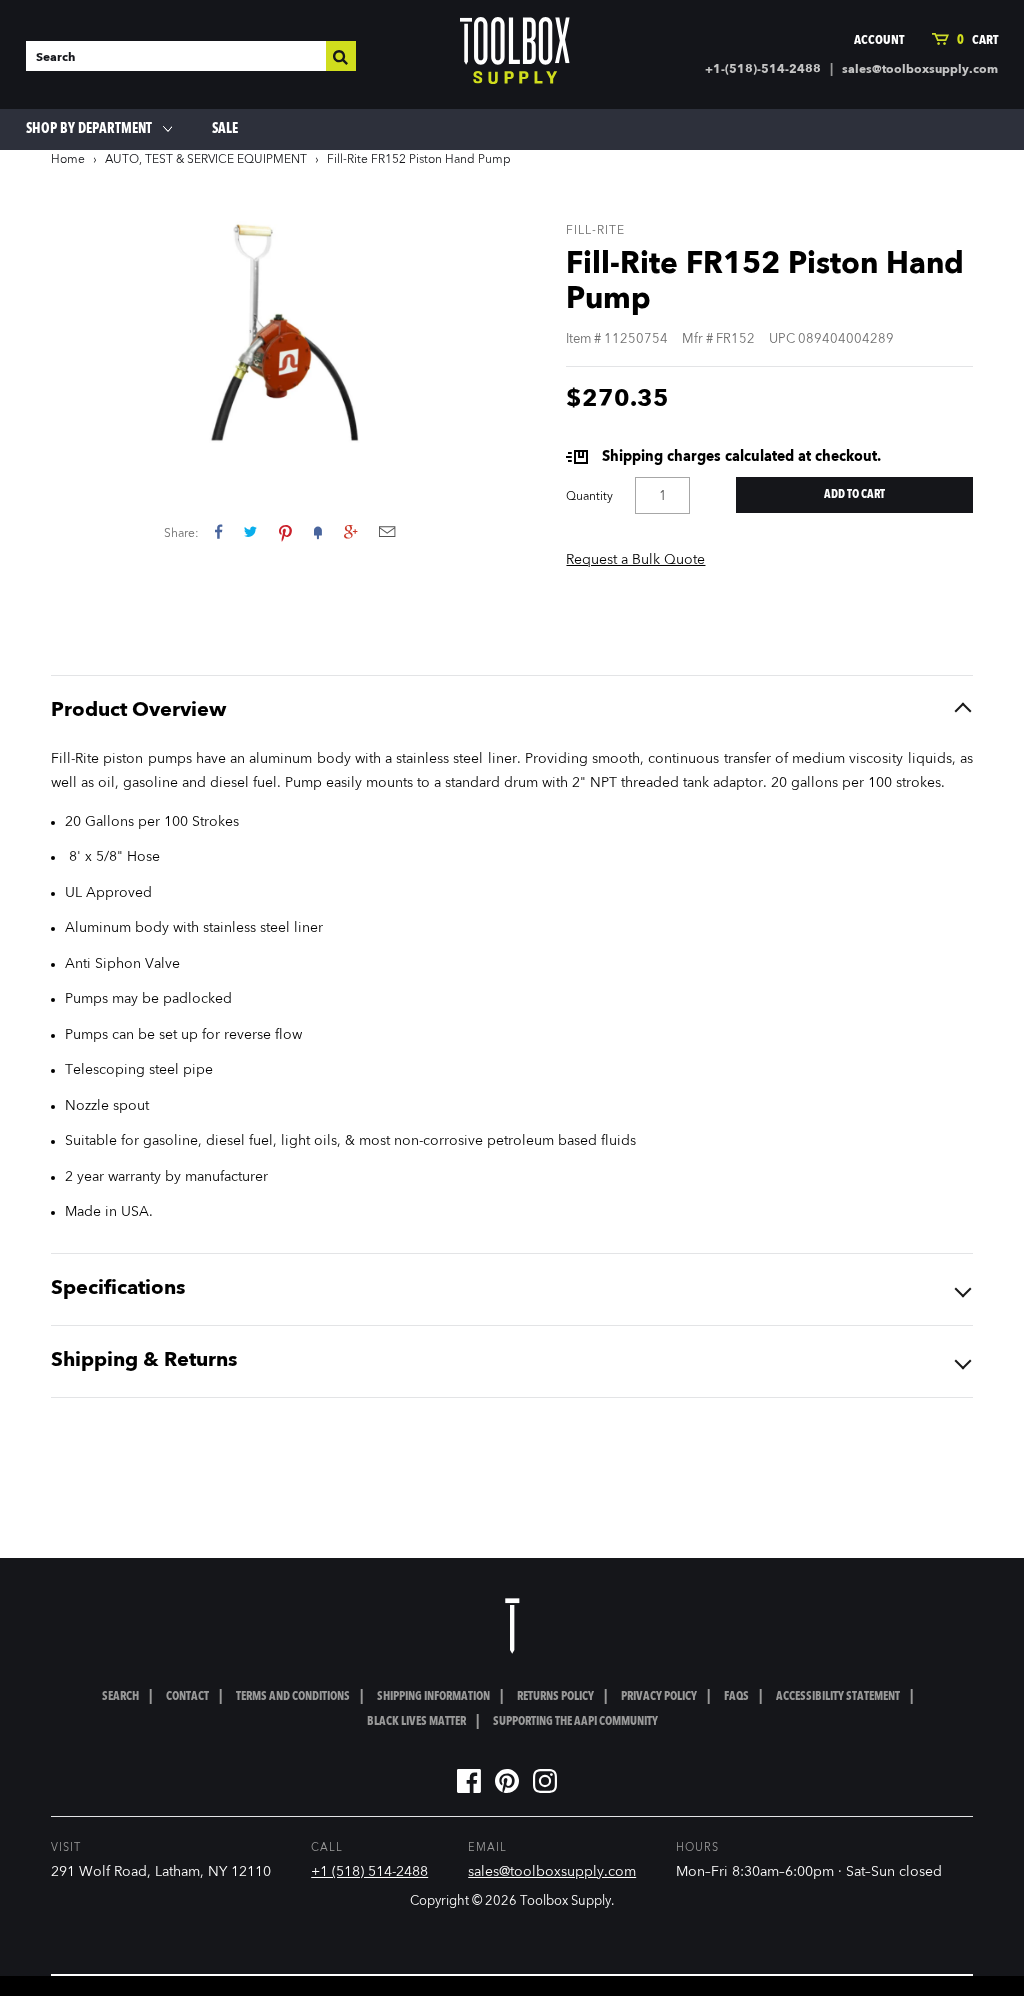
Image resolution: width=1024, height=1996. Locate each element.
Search (120, 1697)
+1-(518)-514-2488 (763, 70)
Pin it (285, 531)
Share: (181, 534)
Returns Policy (555, 1697)
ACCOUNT (879, 40)
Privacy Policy (659, 1697)
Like (218, 531)
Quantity (589, 497)
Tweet (250, 531)
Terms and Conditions (293, 1697)
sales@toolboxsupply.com (920, 70)
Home (68, 160)
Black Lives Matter (416, 1722)
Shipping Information (433, 1697)
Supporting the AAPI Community (575, 1722)
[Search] (341, 56)
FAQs (736, 1697)
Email (387, 531)
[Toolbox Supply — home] (515, 55)
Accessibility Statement (838, 1697)
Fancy (318, 531)
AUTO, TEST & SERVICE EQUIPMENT (206, 160)
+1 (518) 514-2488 (369, 1872)
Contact (187, 1697)
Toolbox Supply (565, 1901)
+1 (350, 531)
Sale (225, 129)
